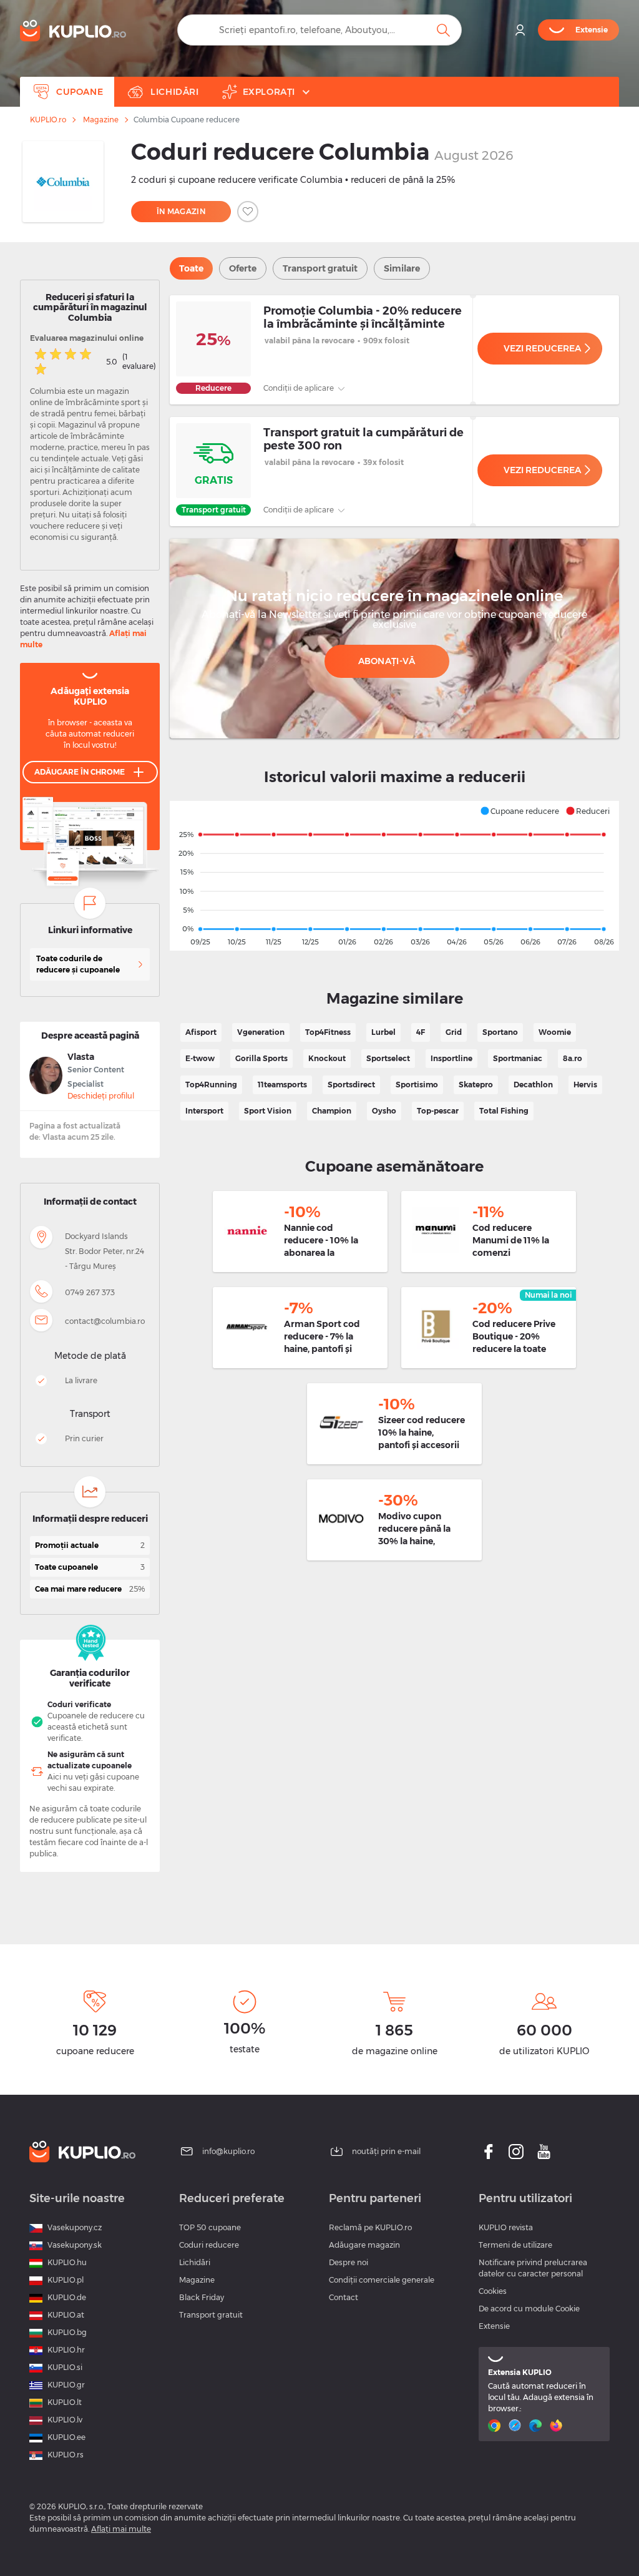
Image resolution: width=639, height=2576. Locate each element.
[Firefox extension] (558, 2426)
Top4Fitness (328, 1032)
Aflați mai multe (121, 2529)
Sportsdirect (351, 1085)
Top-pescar (438, 1111)
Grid (454, 1032)
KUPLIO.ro (48, 120)
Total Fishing (504, 1111)
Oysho (384, 1111)
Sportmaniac (518, 1058)
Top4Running (211, 1085)
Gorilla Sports (261, 1058)
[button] (519, 811)
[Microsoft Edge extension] (537, 2426)
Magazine (101, 120)
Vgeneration (261, 1032)
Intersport (204, 1111)
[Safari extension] (516, 2426)
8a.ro (573, 1058)
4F (421, 1032)
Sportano (500, 1032)
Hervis (585, 1085)
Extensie (494, 2326)
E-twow (200, 1058)
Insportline (451, 1058)
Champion (332, 1111)
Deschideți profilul (101, 1096)
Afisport (201, 1032)
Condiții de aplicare (300, 388)
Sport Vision (268, 1111)
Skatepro (476, 1085)
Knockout (327, 1058)
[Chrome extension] (496, 2426)
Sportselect (388, 1058)
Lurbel (383, 1032)
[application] (394, 876)
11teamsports (282, 1085)
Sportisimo (417, 1085)
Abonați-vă (387, 661)
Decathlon (533, 1085)
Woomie (555, 1032)
